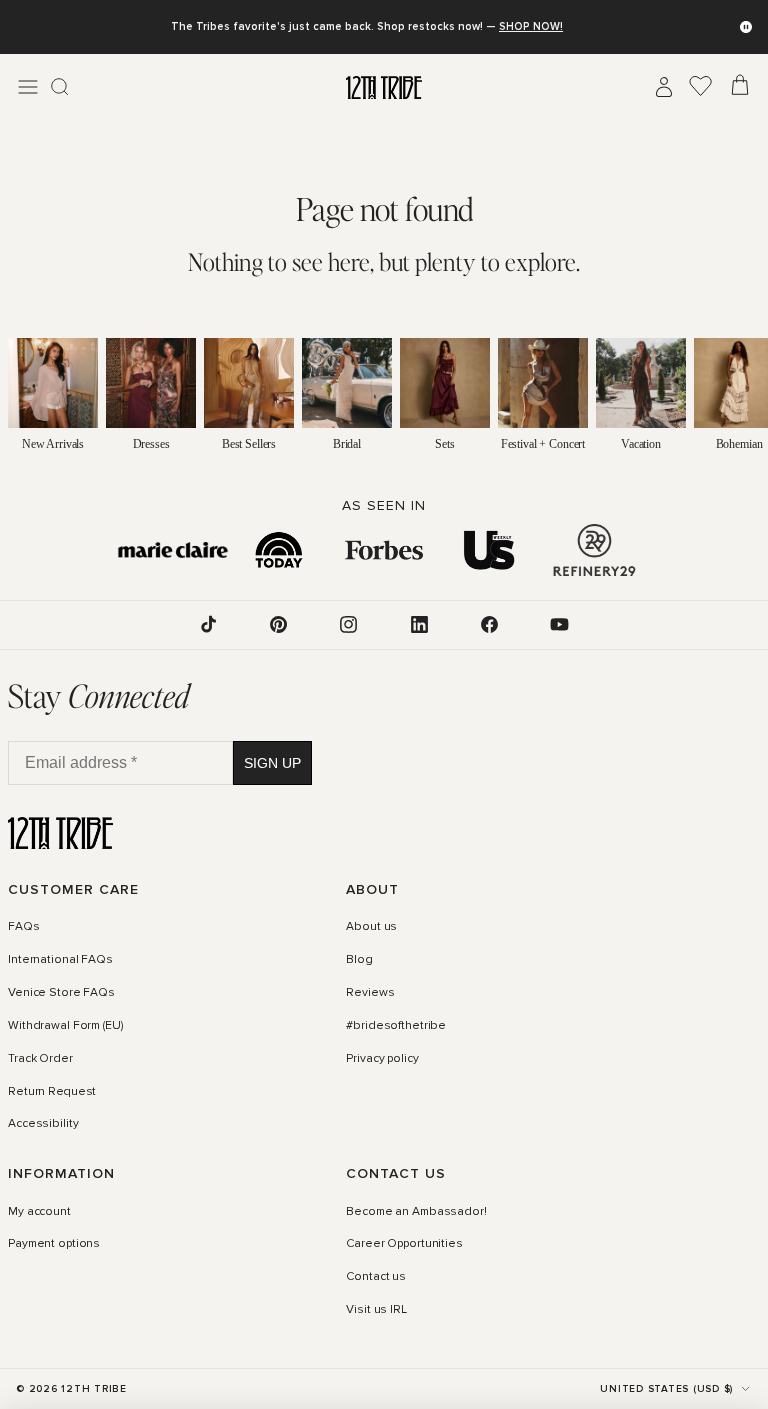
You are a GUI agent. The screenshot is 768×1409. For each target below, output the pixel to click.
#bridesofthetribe (396, 1025)
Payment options (54, 1244)
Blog (359, 960)
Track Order (40, 1058)
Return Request (52, 1091)
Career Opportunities (404, 1244)
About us (371, 927)
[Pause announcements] (746, 27)
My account (39, 1211)
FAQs (24, 927)
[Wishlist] (701, 87)
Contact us (376, 1277)
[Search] (60, 87)
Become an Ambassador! (416, 1211)
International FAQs (60, 960)
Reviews (370, 992)
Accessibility (43, 1124)
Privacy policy (382, 1058)
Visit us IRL (376, 1310)
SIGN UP (272, 762)
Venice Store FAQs (61, 992)
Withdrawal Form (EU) (65, 1025)
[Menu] (28, 87)
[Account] (664, 87)
